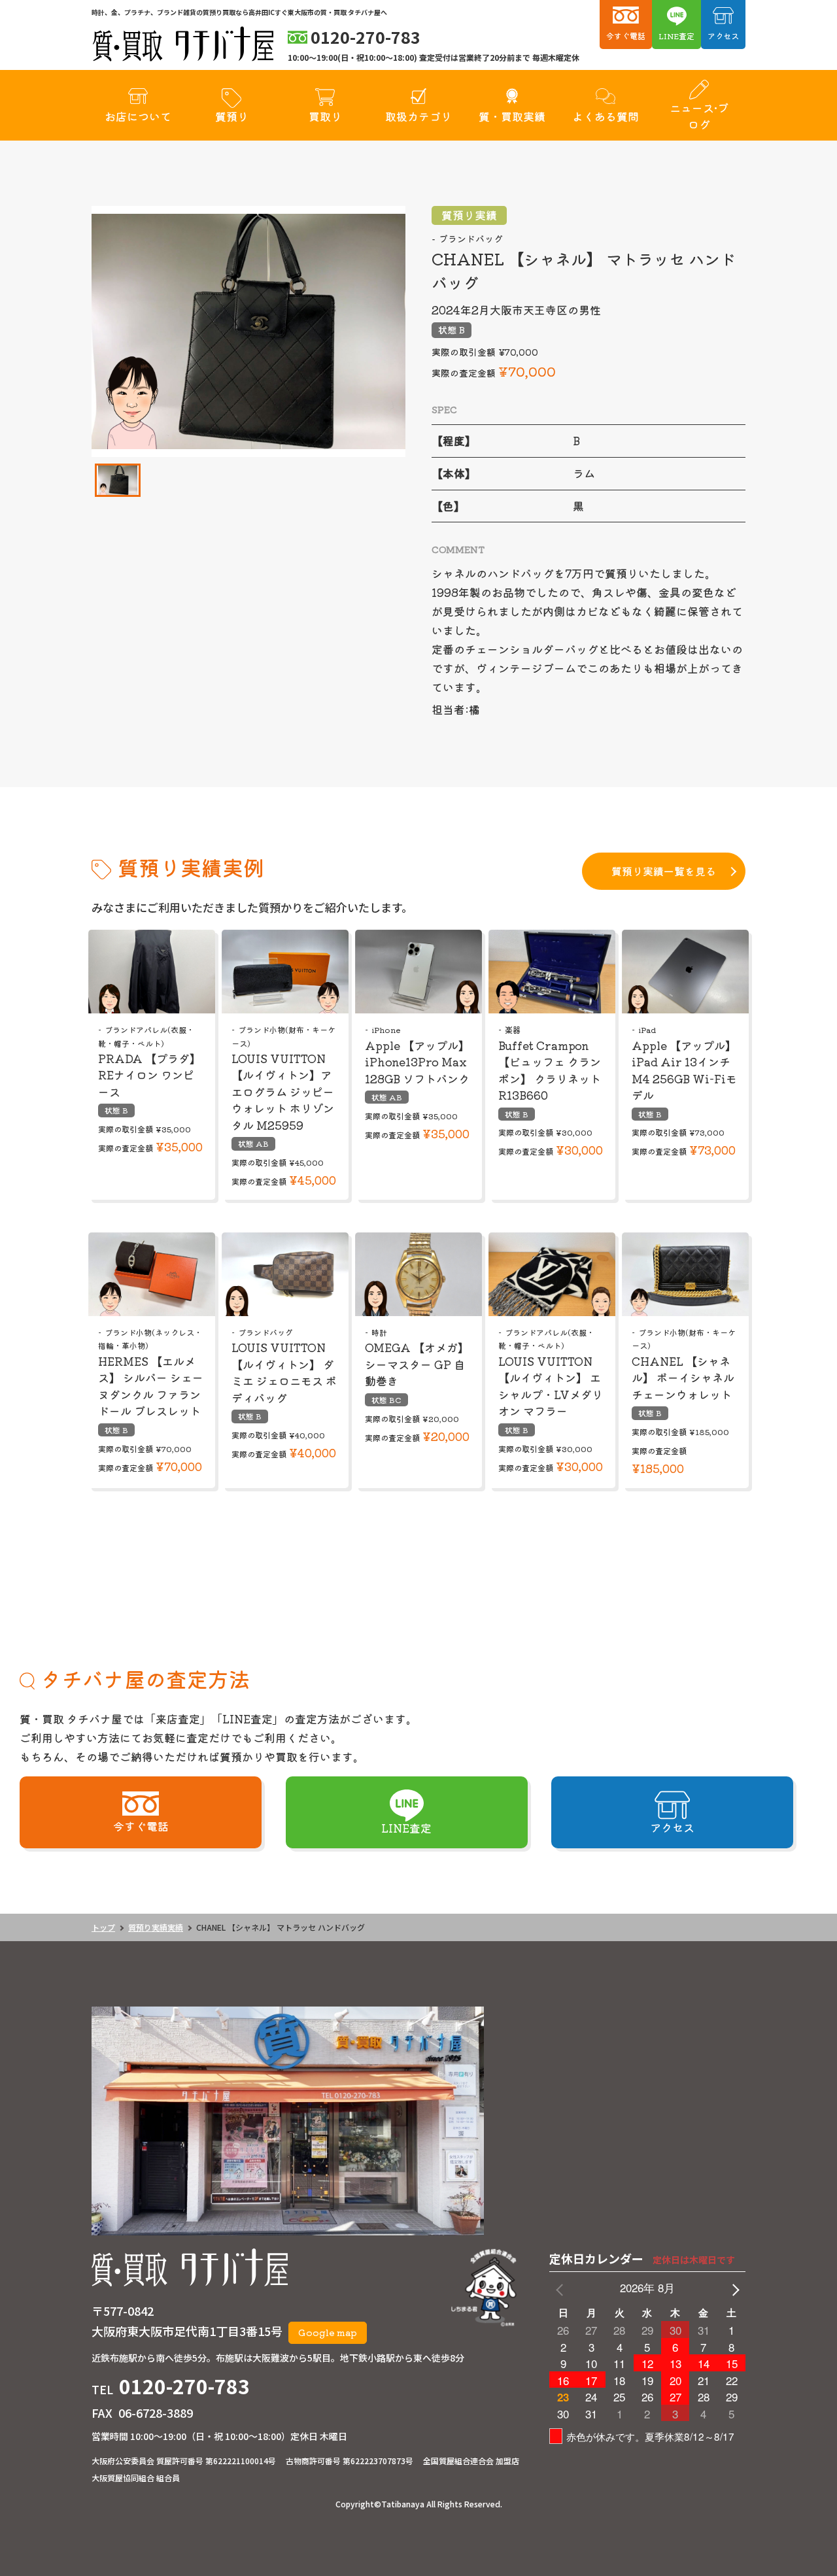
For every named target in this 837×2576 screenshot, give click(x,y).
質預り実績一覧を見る (664, 871)
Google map (328, 2332)
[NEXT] (733, 2288)
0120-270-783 (184, 2386)
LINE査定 (676, 36)
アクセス (723, 36)
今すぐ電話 (626, 36)
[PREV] (562, 2288)
